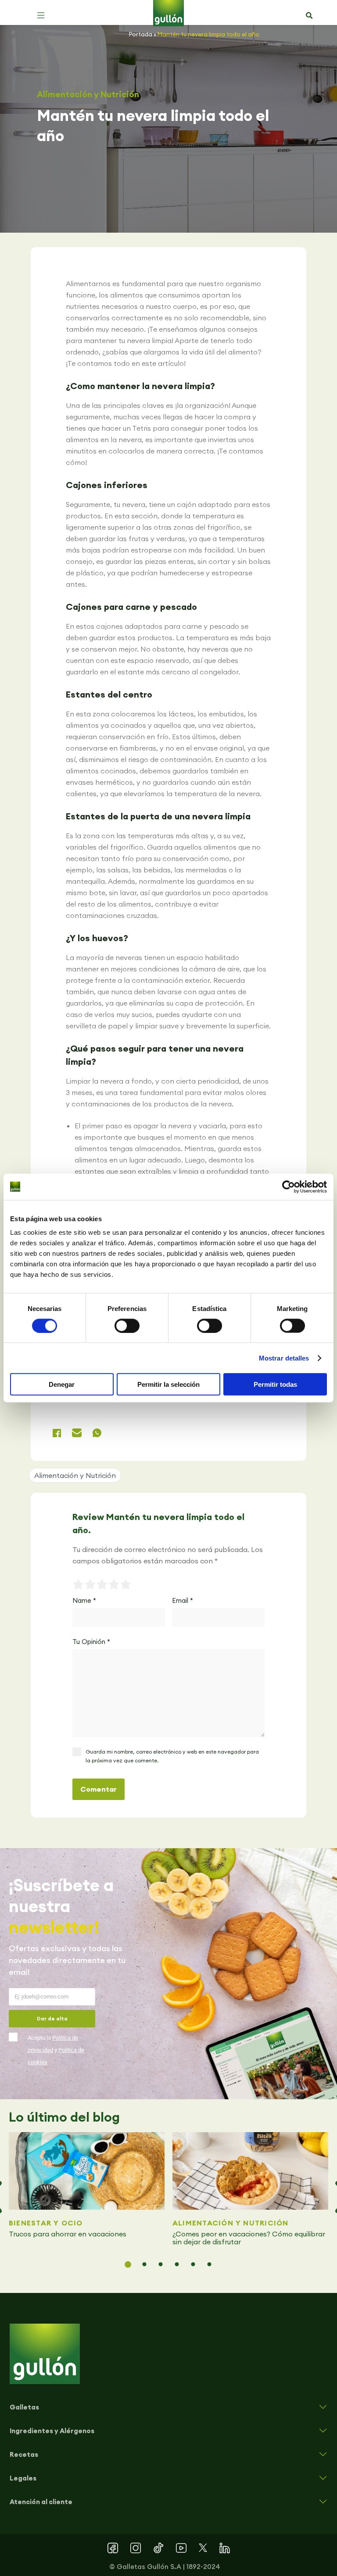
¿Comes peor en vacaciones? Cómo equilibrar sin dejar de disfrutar (249, 2238)
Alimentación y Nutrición (88, 94)
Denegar (62, 1384)
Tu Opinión (91, 1642)
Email (183, 1600)
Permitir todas (275, 1384)
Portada (141, 34)
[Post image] (87, 2171)
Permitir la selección (168, 1384)
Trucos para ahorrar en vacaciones (68, 2234)
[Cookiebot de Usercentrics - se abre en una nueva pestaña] (289, 1187)
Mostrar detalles (284, 1358)
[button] (41, 15)
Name (84, 1600)
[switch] (127, 1325)
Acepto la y (56, 2050)
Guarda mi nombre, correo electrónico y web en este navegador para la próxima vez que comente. (172, 1756)
